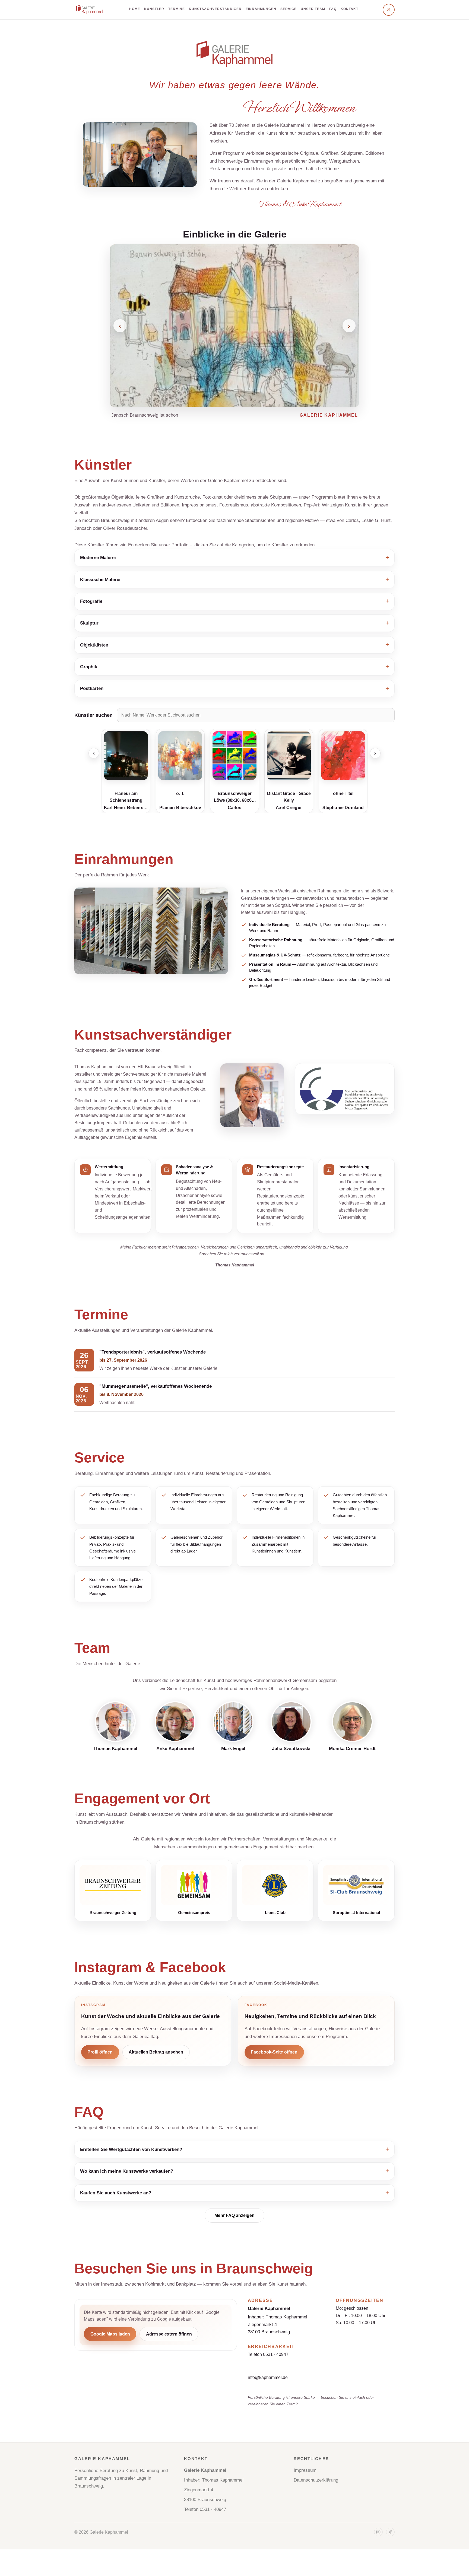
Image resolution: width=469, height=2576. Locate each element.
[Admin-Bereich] (389, 10)
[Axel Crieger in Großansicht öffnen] (234, 756)
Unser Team (313, 9)
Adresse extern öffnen (169, 2334)
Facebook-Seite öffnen (274, 2052)
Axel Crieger (234, 808)
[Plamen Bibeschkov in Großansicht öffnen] (126, 756)
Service (289, 9)
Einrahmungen (261, 9)
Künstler (154, 9)
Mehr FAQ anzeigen (234, 2215)
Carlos (180, 808)
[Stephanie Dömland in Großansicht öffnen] (289, 756)
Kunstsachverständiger (215, 9)
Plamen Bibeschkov (126, 808)
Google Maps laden (110, 2334)
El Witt (343, 808)
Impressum (305, 2470)
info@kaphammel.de (268, 2377)
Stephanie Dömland (289, 808)
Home (135, 9)
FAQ (333, 9)
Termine (177, 9)
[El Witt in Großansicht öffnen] (343, 756)
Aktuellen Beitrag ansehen (156, 2052)
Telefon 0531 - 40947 (268, 2354)
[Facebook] (390, 2532)
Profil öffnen (100, 2052)
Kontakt (349, 9)
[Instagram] (378, 2532)
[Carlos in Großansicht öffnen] (180, 756)
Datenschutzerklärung (316, 2480)
